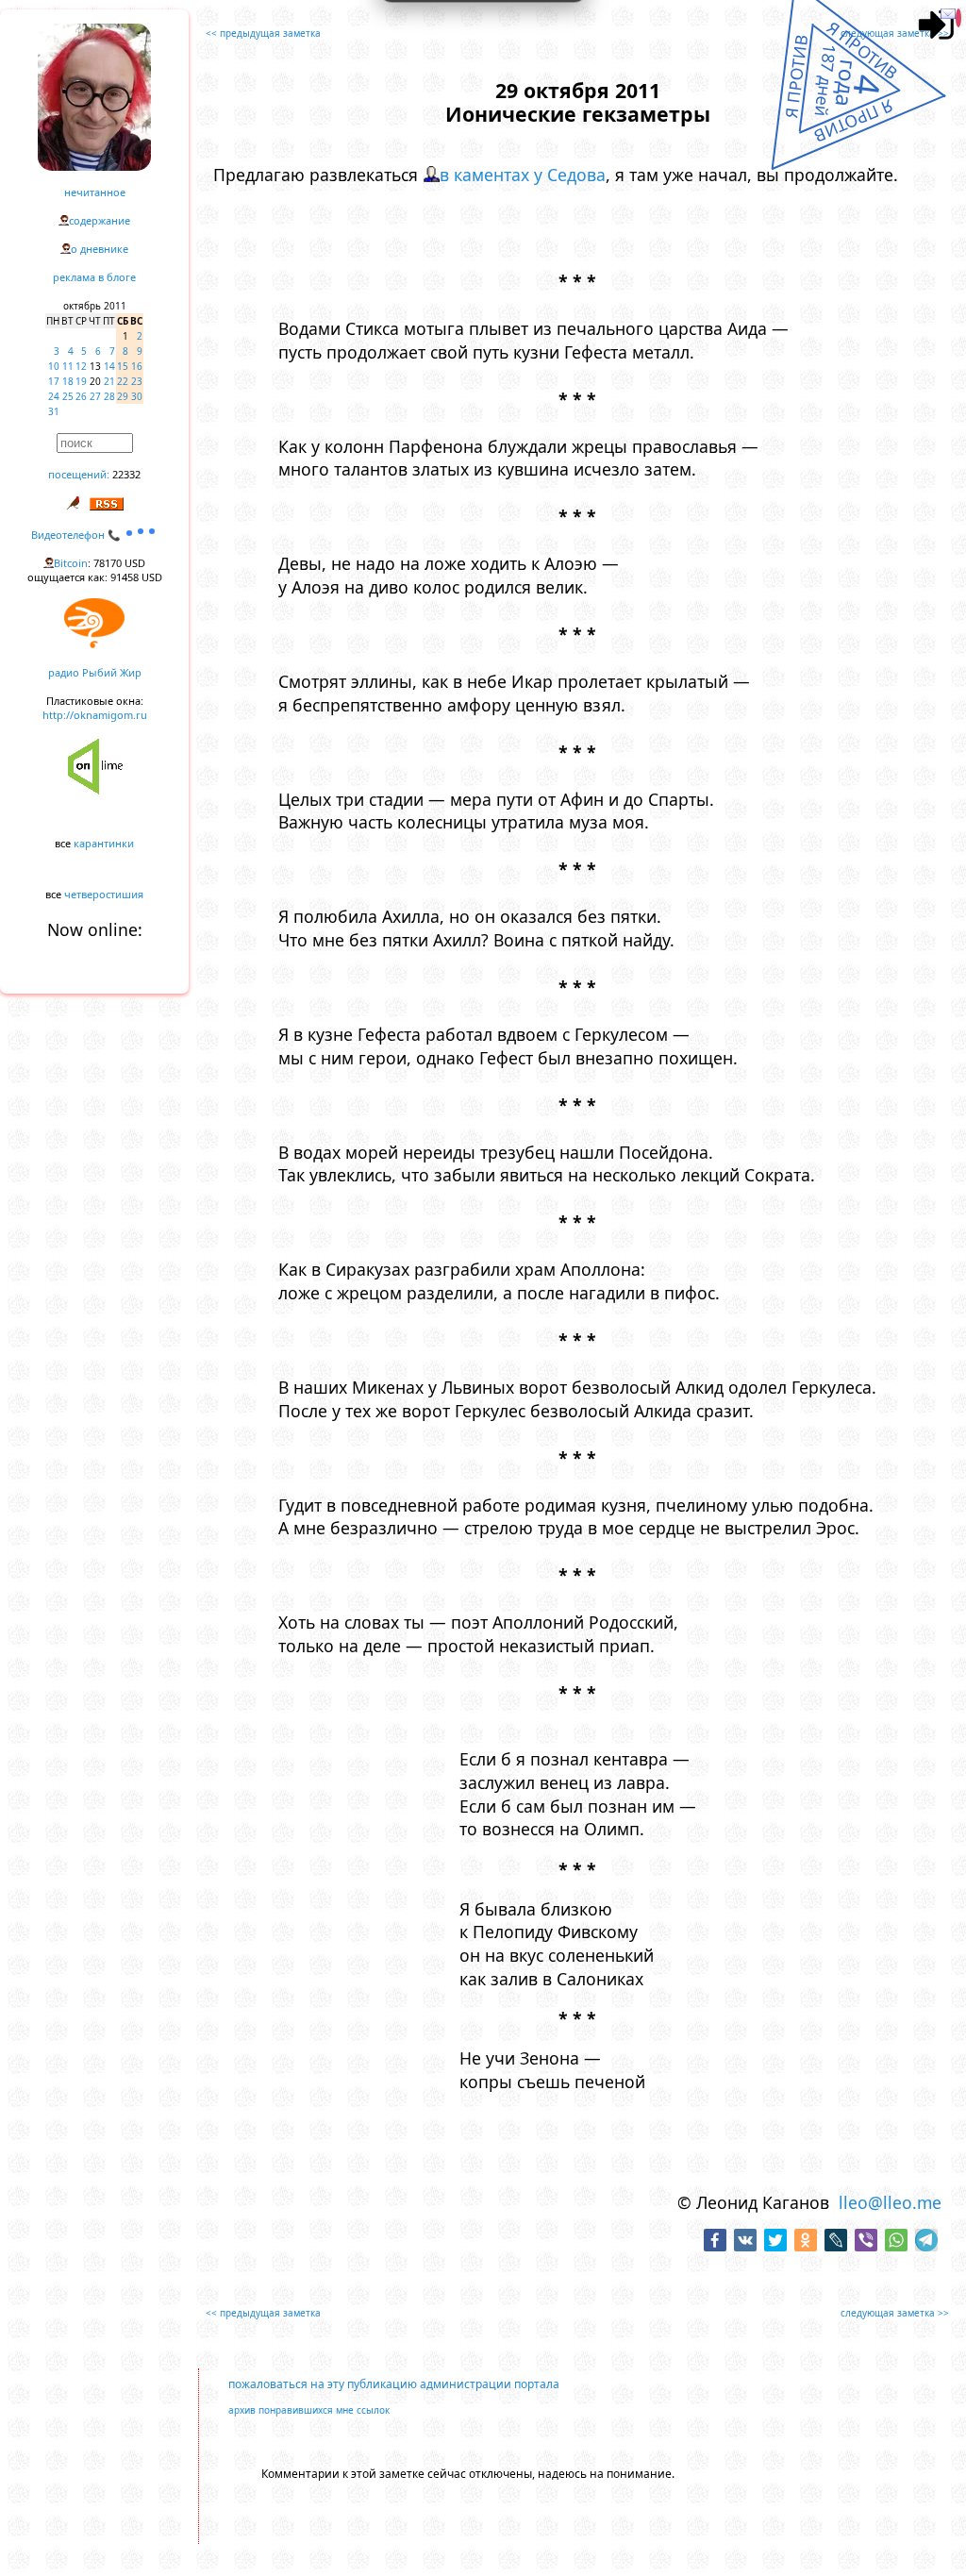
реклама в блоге (94, 277)
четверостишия (104, 894)
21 (109, 381)
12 (81, 366)
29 (123, 396)
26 (81, 396)
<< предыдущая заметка (263, 33)
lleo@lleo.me (890, 2202)
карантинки (104, 843)
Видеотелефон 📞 (77, 535)
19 (81, 381)
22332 (126, 474)
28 (109, 396)
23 (137, 381)
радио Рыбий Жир (95, 672)
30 (137, 396)
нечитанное (95, 192)
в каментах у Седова (523, 175)
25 (68, 396)
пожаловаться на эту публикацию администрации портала (394, 2384)
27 (95, 396)
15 (123, 366)
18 (68, 381)
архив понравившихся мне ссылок (309, 2410)
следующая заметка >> (895, 33)
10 (54, 366)
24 (54, 396)
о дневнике (100, 249)
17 (54, 381)
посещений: (79, 474)
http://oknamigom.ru (95, 715)
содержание (100, 220)
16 (137, 366)
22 (123, 381)
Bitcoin (71, 563)
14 (109, 366)
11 (68, 366)
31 (54, 411)
